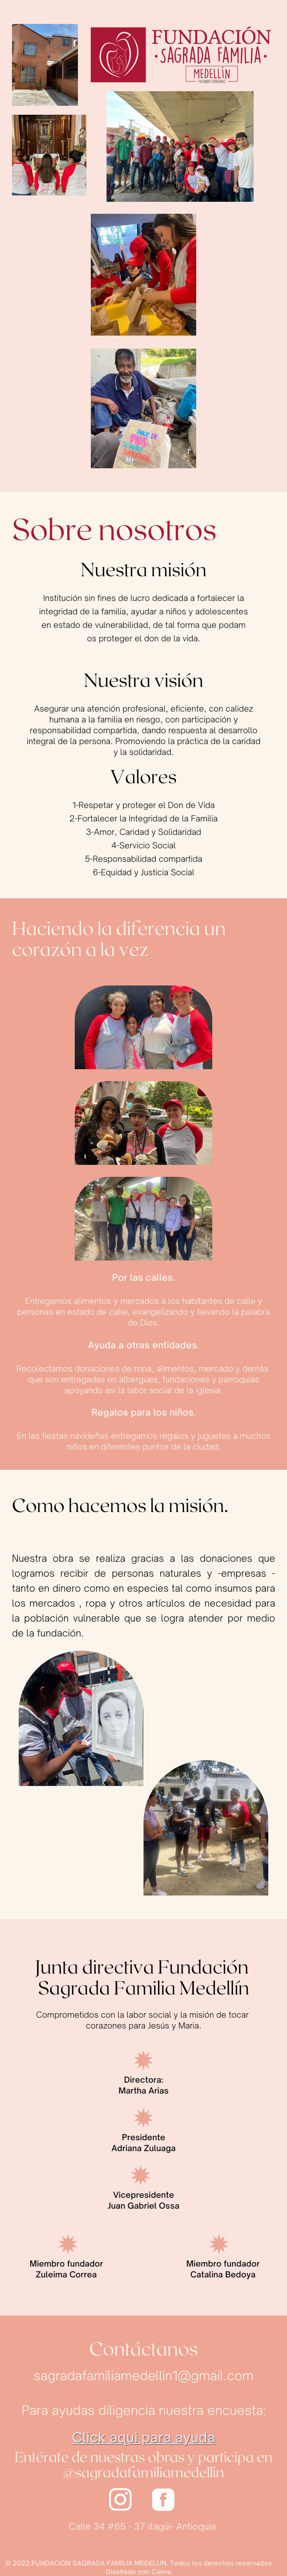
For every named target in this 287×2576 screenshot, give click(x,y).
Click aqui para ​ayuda (144, 2437)
